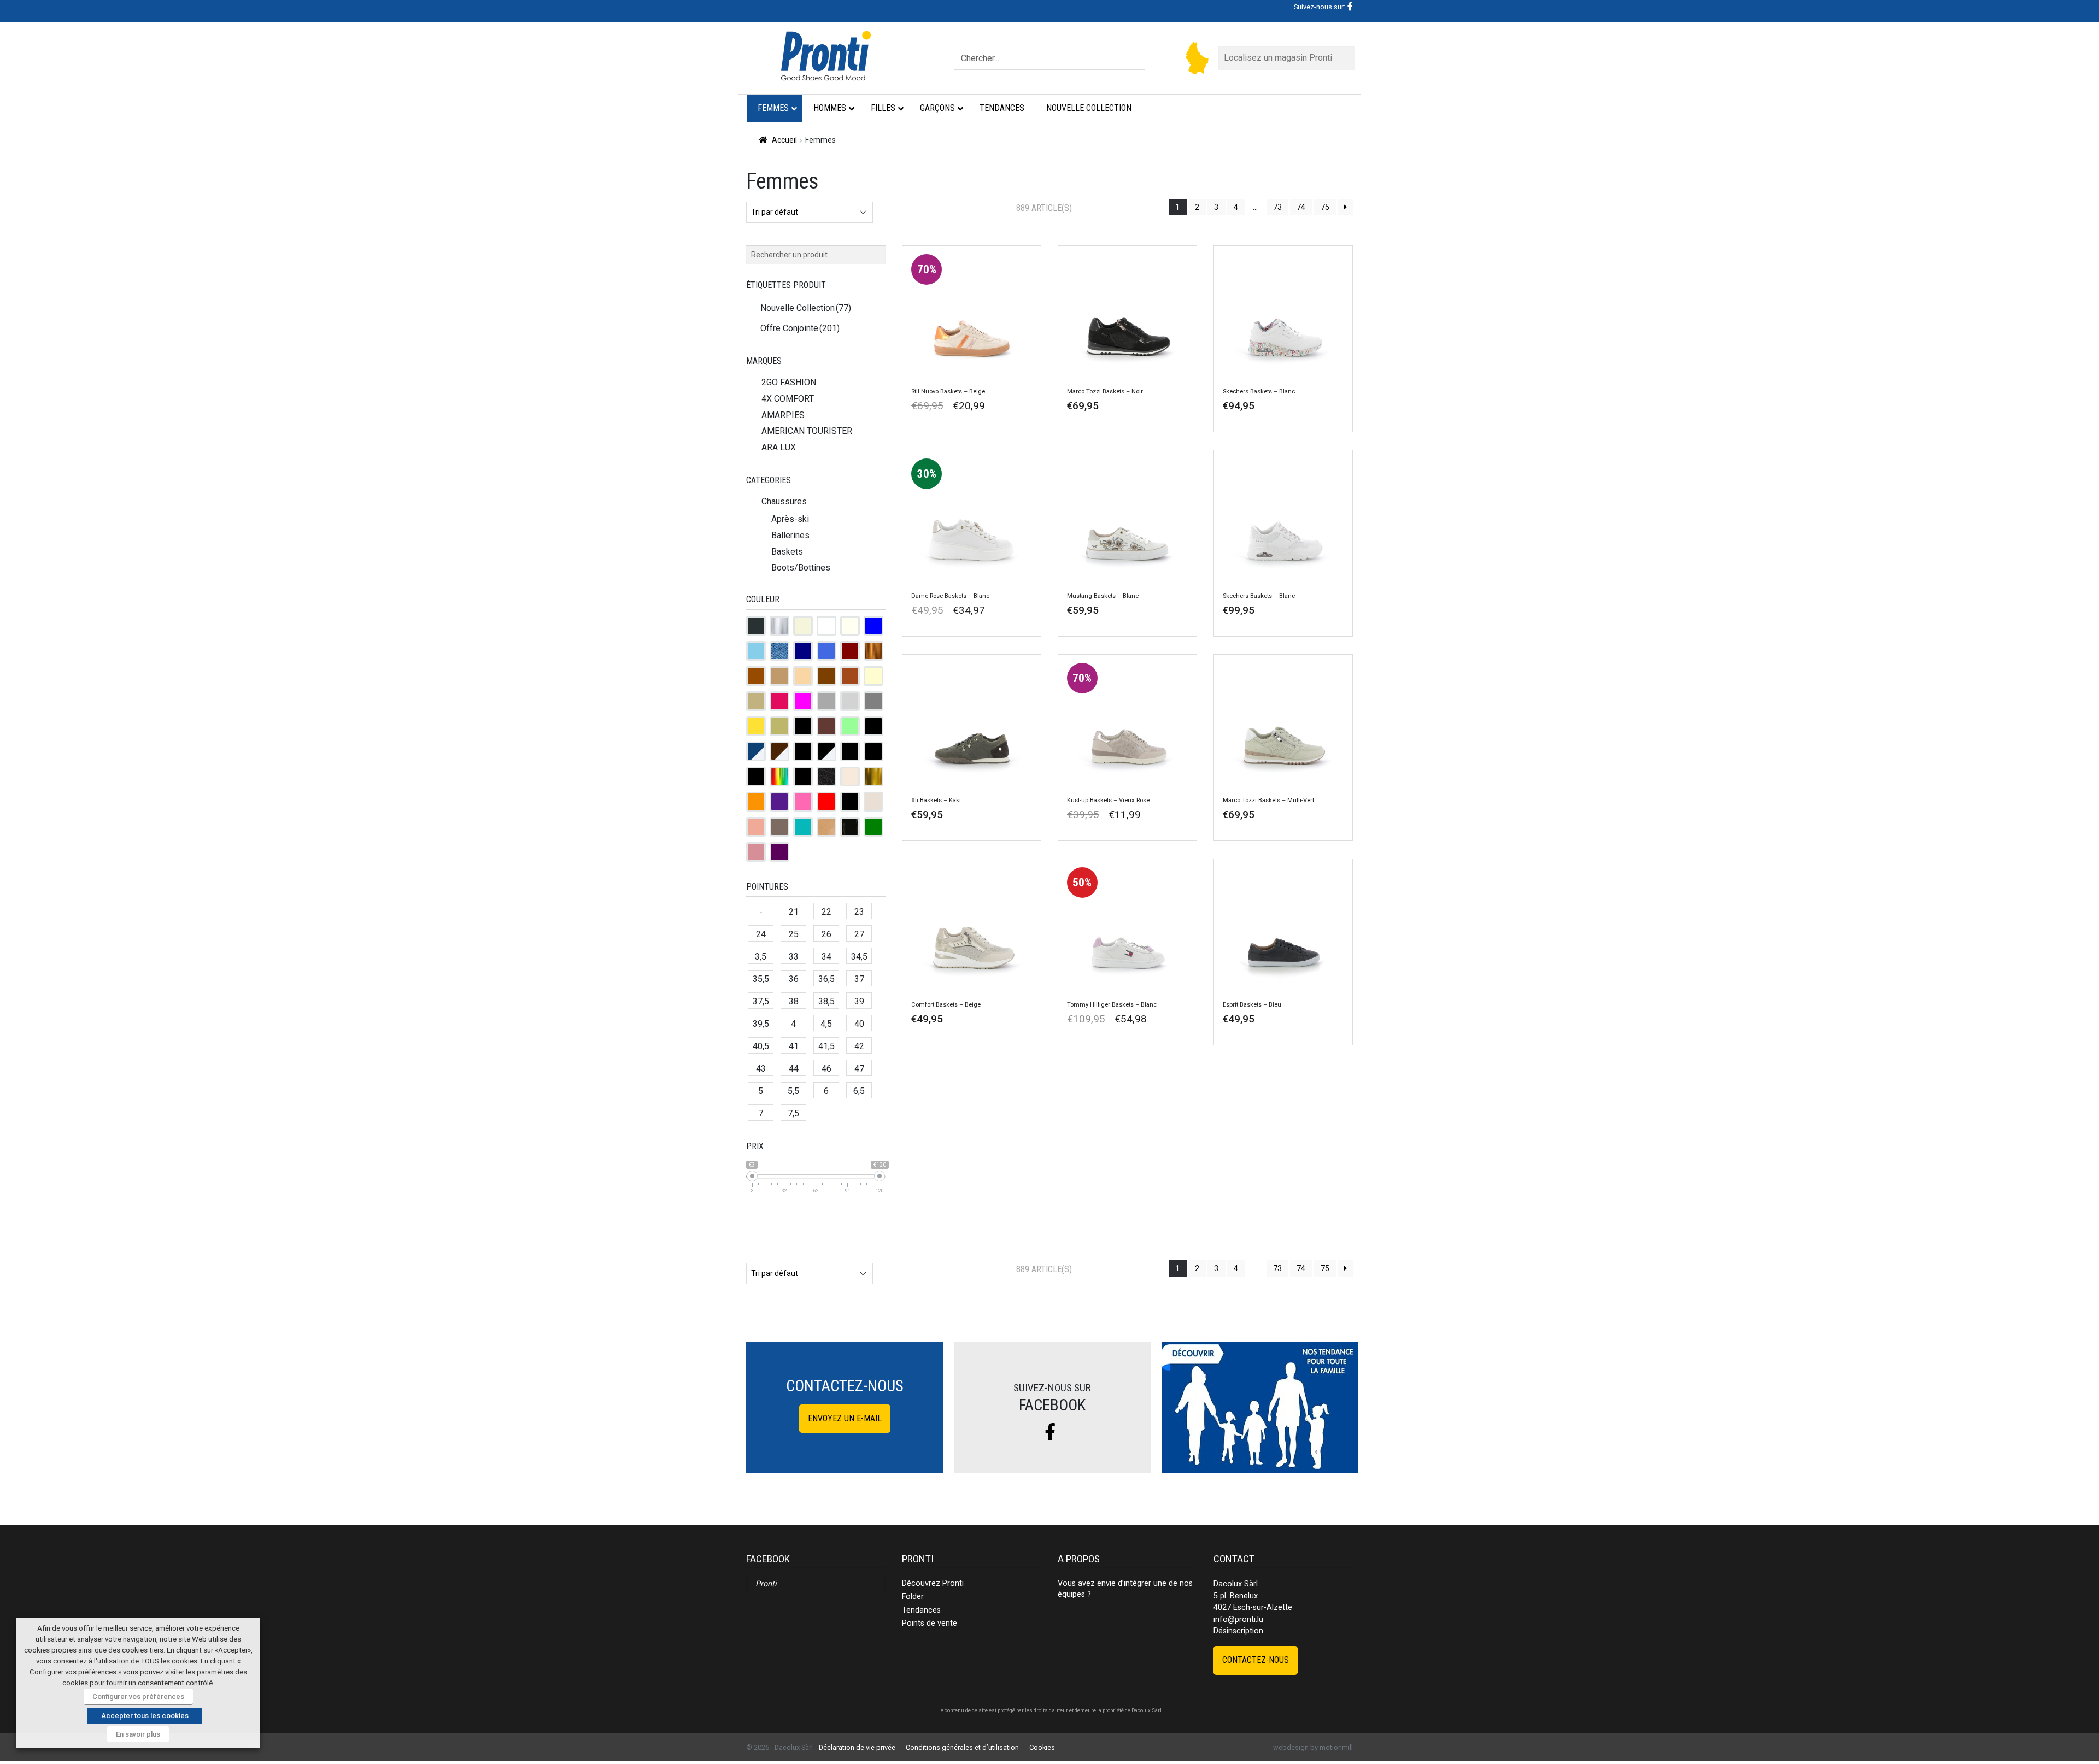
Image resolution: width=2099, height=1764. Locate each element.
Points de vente (930, 1623)
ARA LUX (779, 447)
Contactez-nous (1256, 1660)
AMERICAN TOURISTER (807, 431)
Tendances (921, 1610)
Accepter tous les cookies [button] (145, 1716)
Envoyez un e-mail (845, 1418)
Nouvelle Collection (806, 308)
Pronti (766, 1584)
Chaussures (784, 501)
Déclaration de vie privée (857, 1747)
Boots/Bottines (801, 568)
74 (1301, 207)
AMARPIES (783, 415)
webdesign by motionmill (1313, 1747)
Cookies (1042, 1747)
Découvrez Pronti (933, 1583)
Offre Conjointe (800, 328)
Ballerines (790, 535)
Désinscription (1238, 1631)
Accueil (784, 140)
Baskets (787, 552)
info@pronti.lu (1238, 1619)
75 (1325, 207)
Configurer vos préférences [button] (138, 1697)
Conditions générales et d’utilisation (962, 1747)
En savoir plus (138, 1734)
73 (1277, 207)
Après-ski (790, 519)
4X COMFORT (788, 399)
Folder (913, 1597)
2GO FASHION (789, 382)
